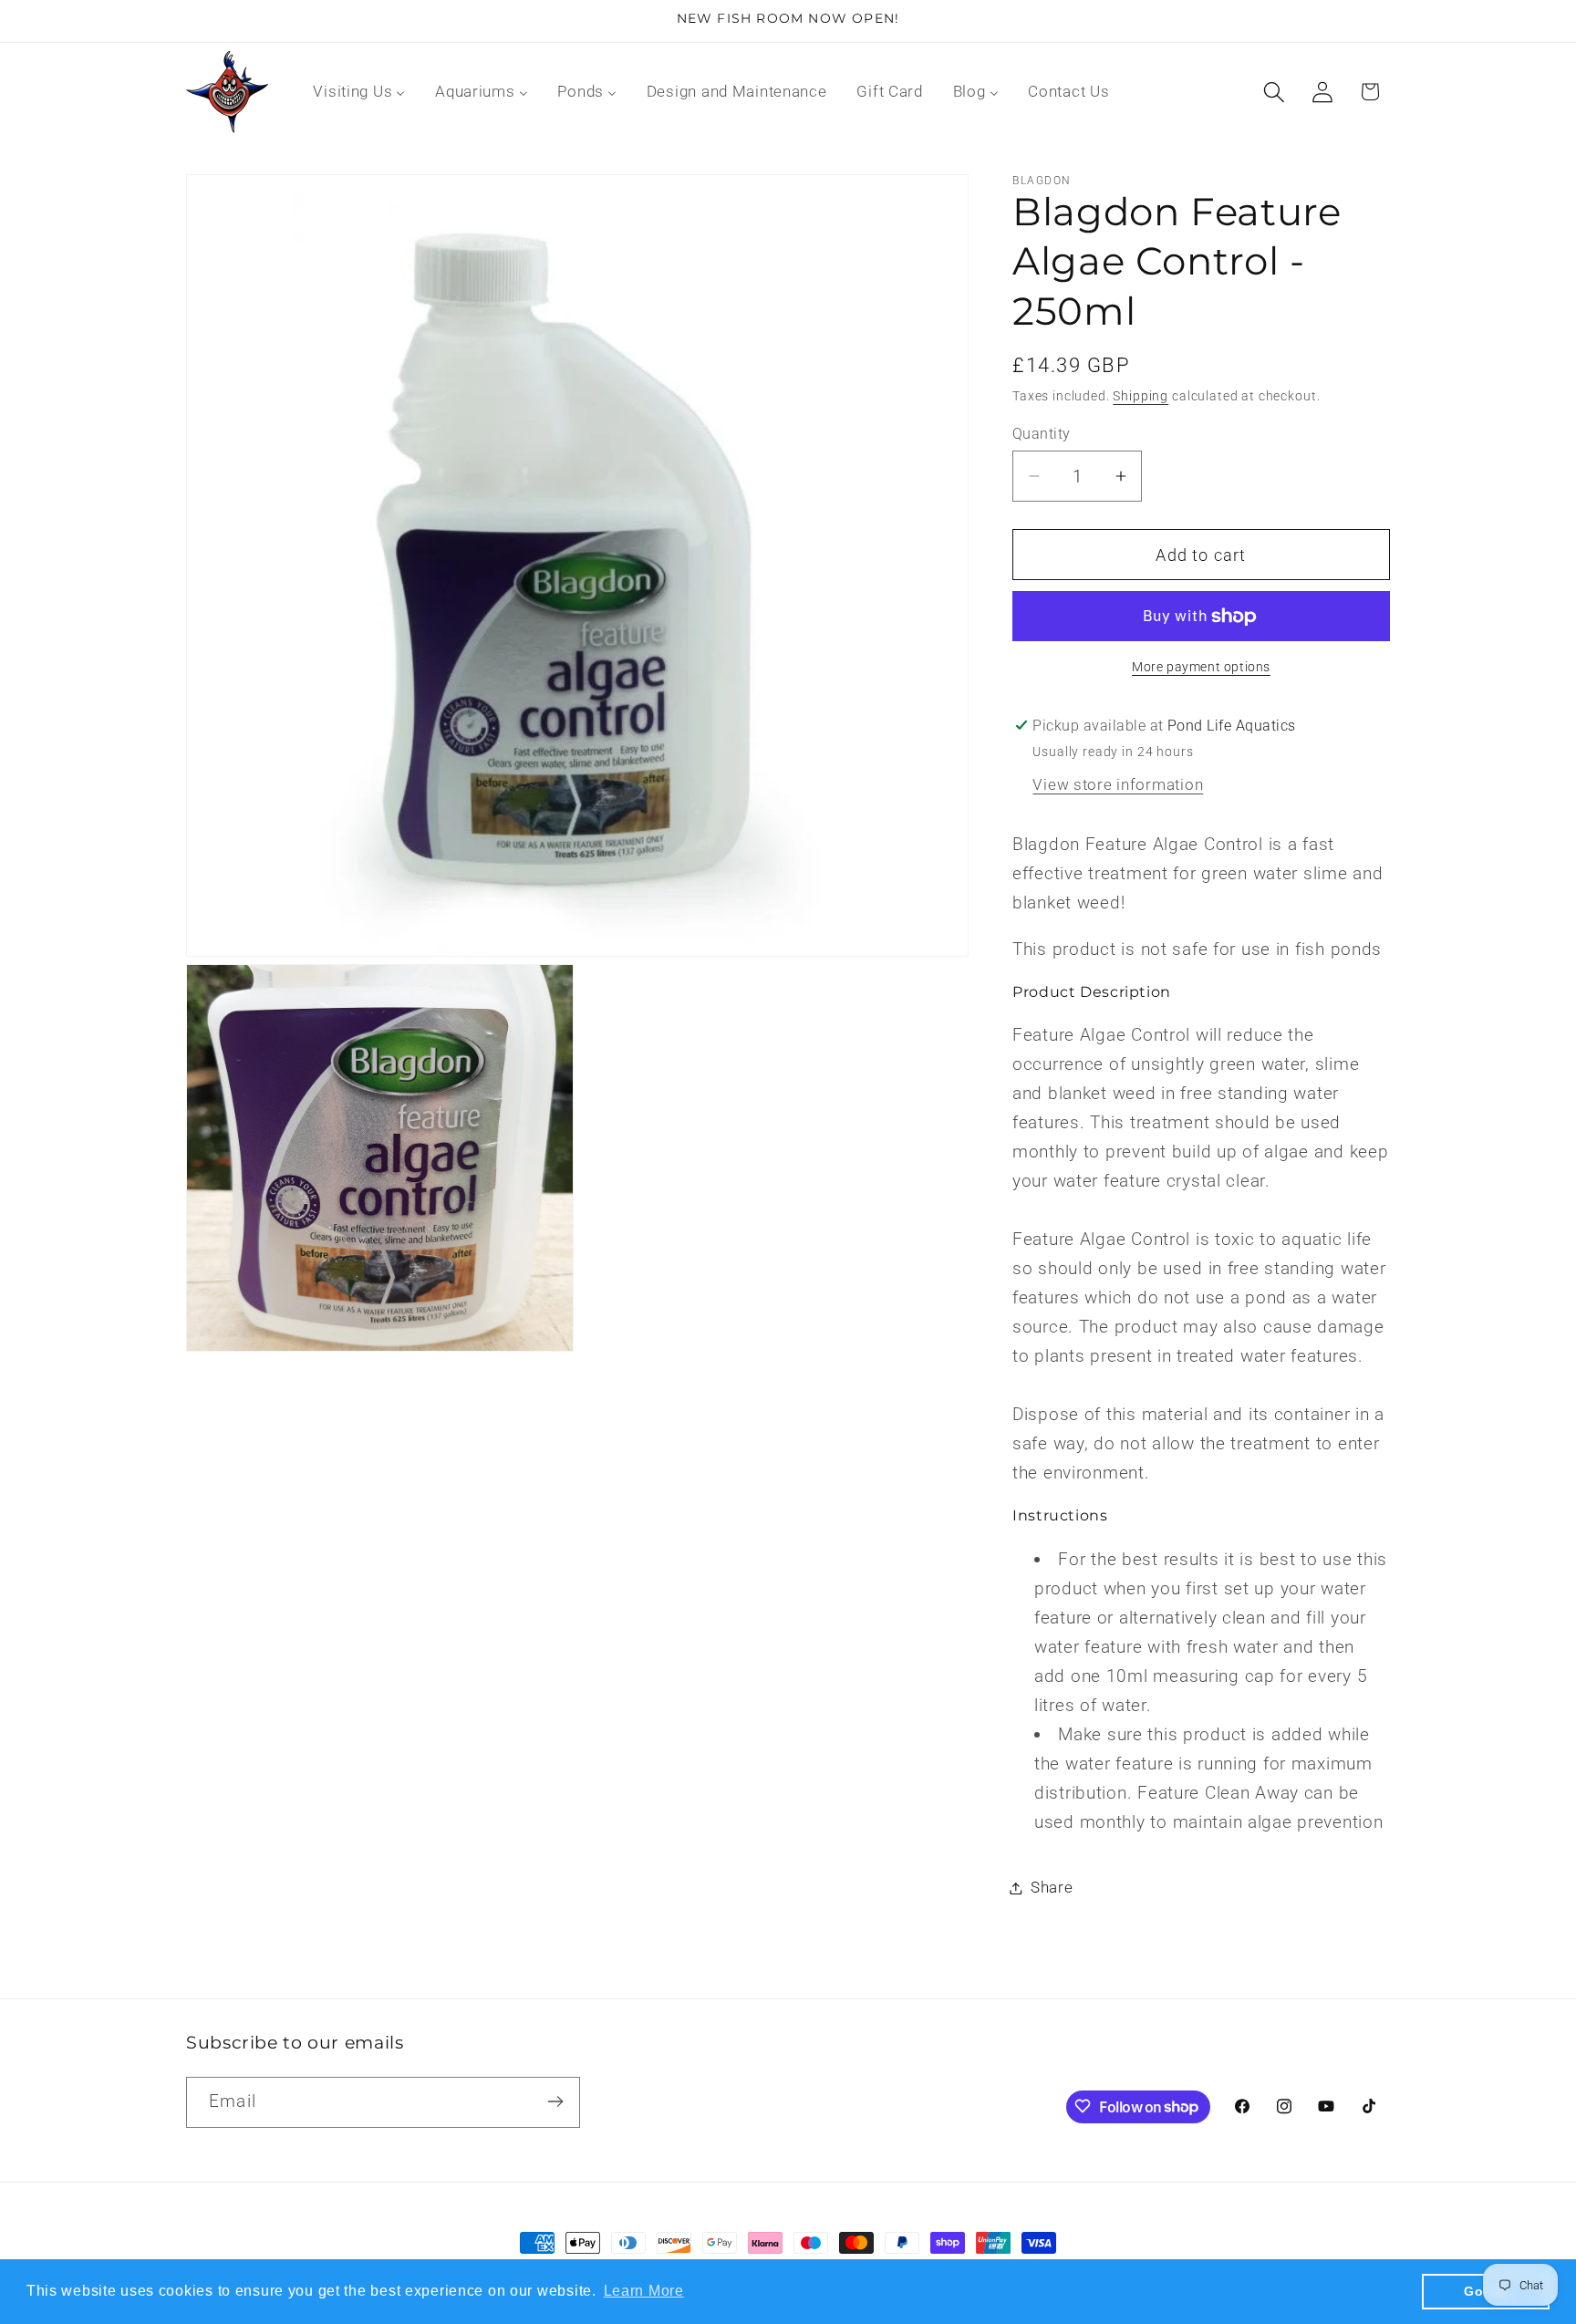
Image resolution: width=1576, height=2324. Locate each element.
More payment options (1201, 667)
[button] (1274, 92)
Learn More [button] (644, 2291)
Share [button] (1052, 1887)
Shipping (1141, 396)
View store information (1118, 784)
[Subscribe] (555, 2101)
